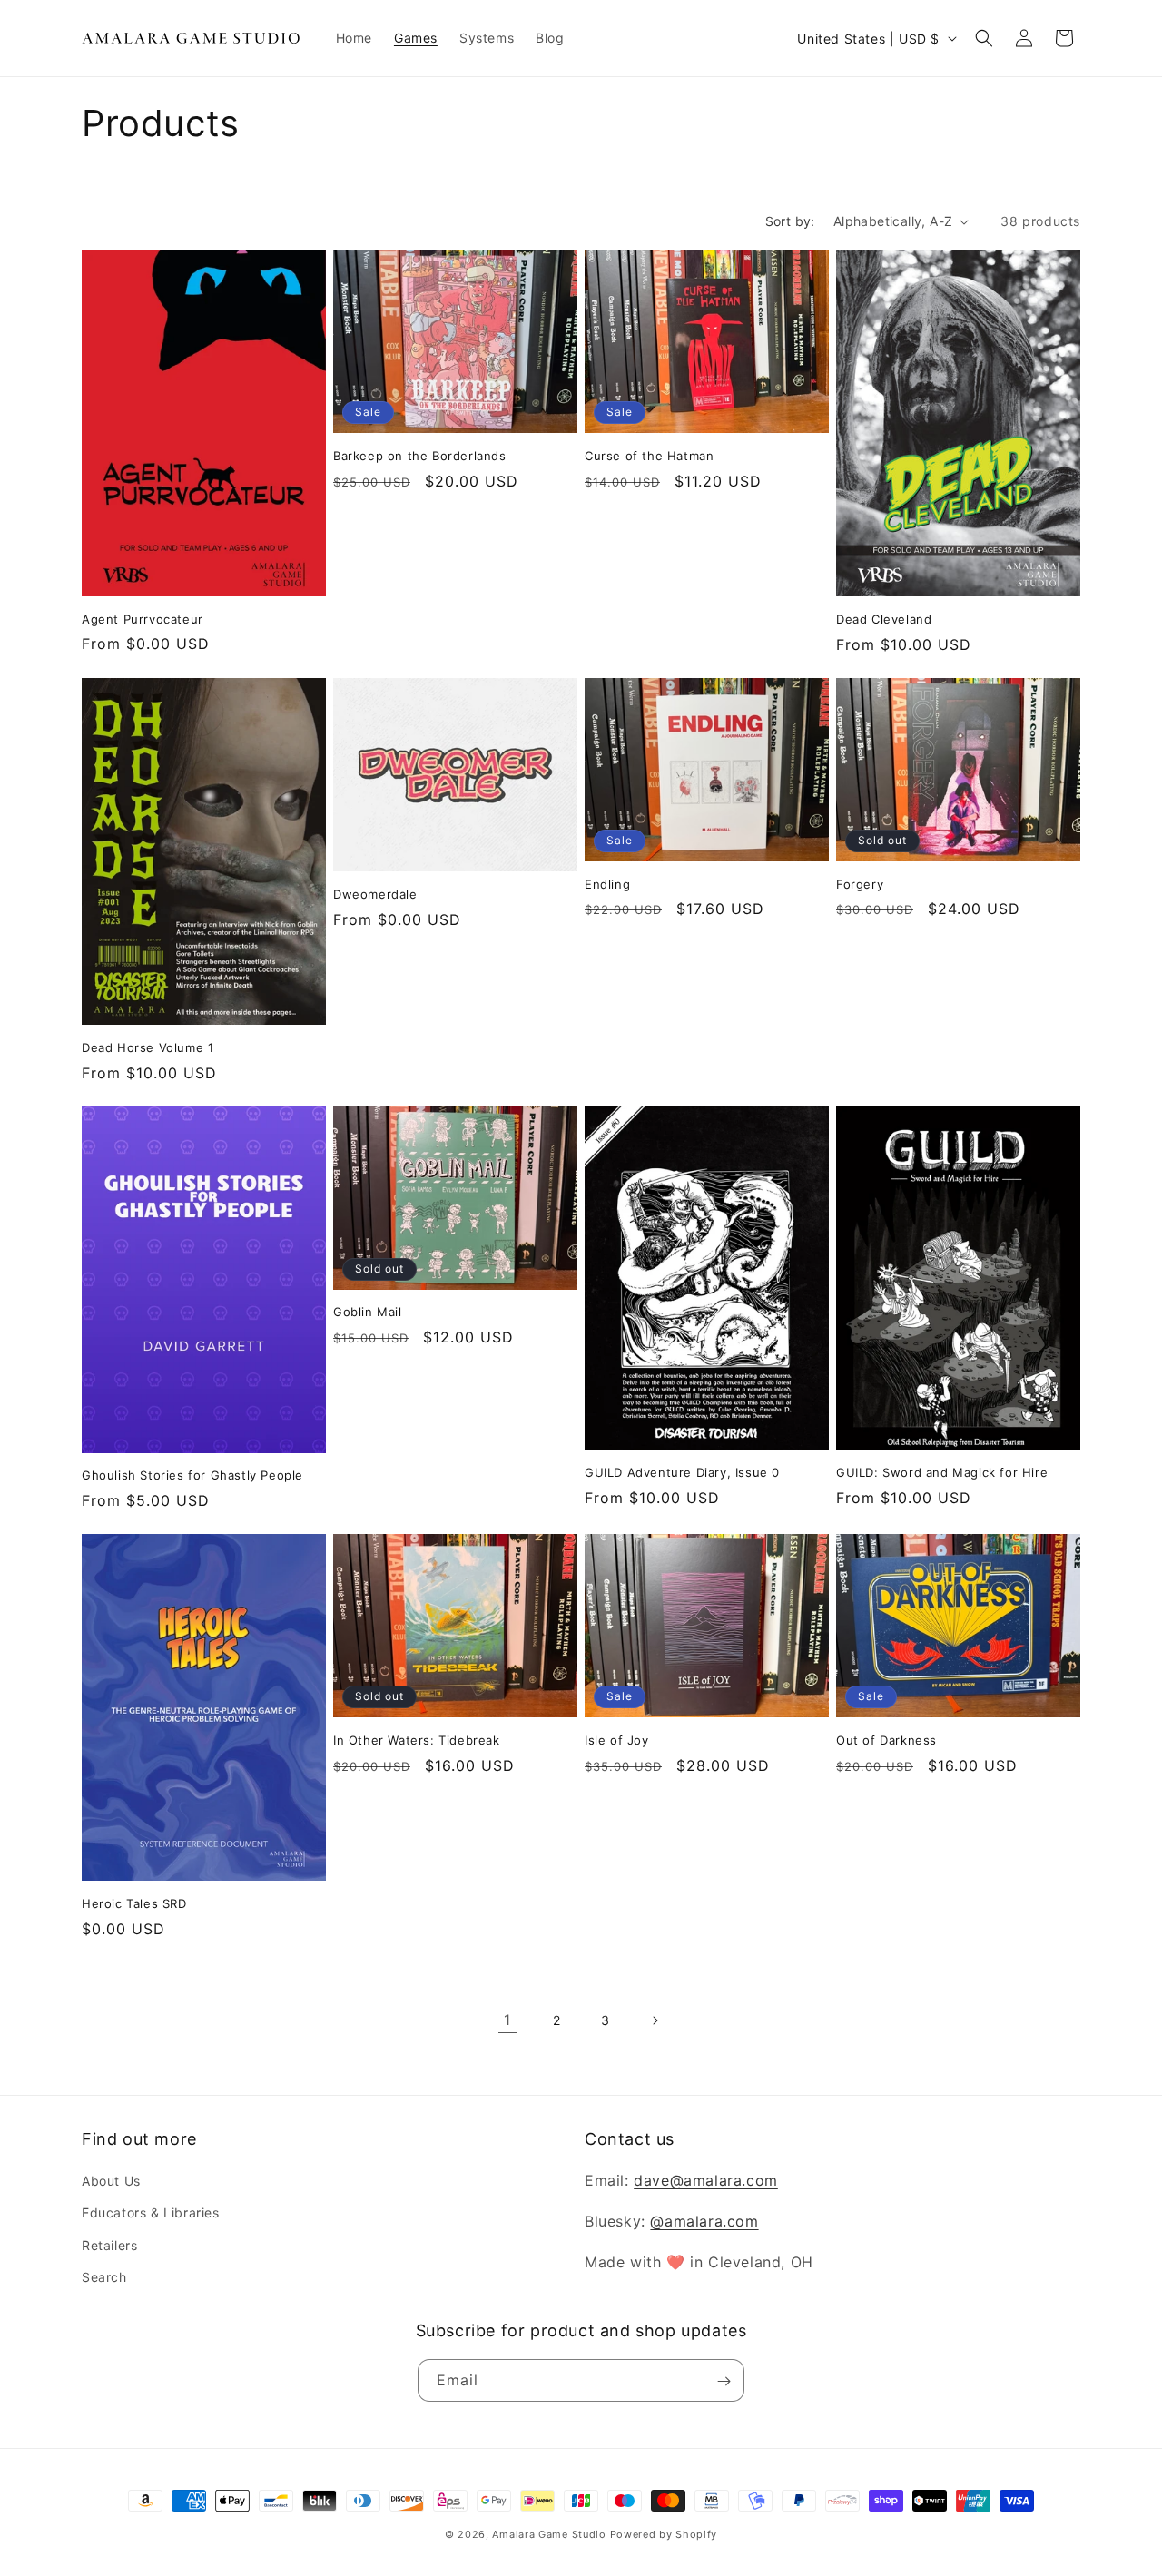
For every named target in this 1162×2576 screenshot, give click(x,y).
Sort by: (790, 221)
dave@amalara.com (706, 2180)
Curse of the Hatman (649, 456)
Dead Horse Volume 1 (148, 1047)
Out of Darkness (886, 1740)
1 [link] (507, 2020)
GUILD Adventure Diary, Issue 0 (682, 1472)
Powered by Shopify (664, 2534)
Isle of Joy (617, 1740)
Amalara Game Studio (549, 2534)
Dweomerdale (375, 894)
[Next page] (655, 2020)
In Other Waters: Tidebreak (417, 1740)
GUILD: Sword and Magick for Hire (942, 1472)
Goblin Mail (368, 1312)
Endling (607, 884)
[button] (984, 38)
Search (104, 2277)
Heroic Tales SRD (134, 1903)
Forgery (860, 884)
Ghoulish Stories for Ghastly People (192, 1475)
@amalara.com (704, 2221)
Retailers (109, 2245)
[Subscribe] (724, 2381)
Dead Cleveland (884, 619)
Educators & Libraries (151, 2213)
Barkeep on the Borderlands (420, 456)
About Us (111, 2181)
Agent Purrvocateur (143, 619)
